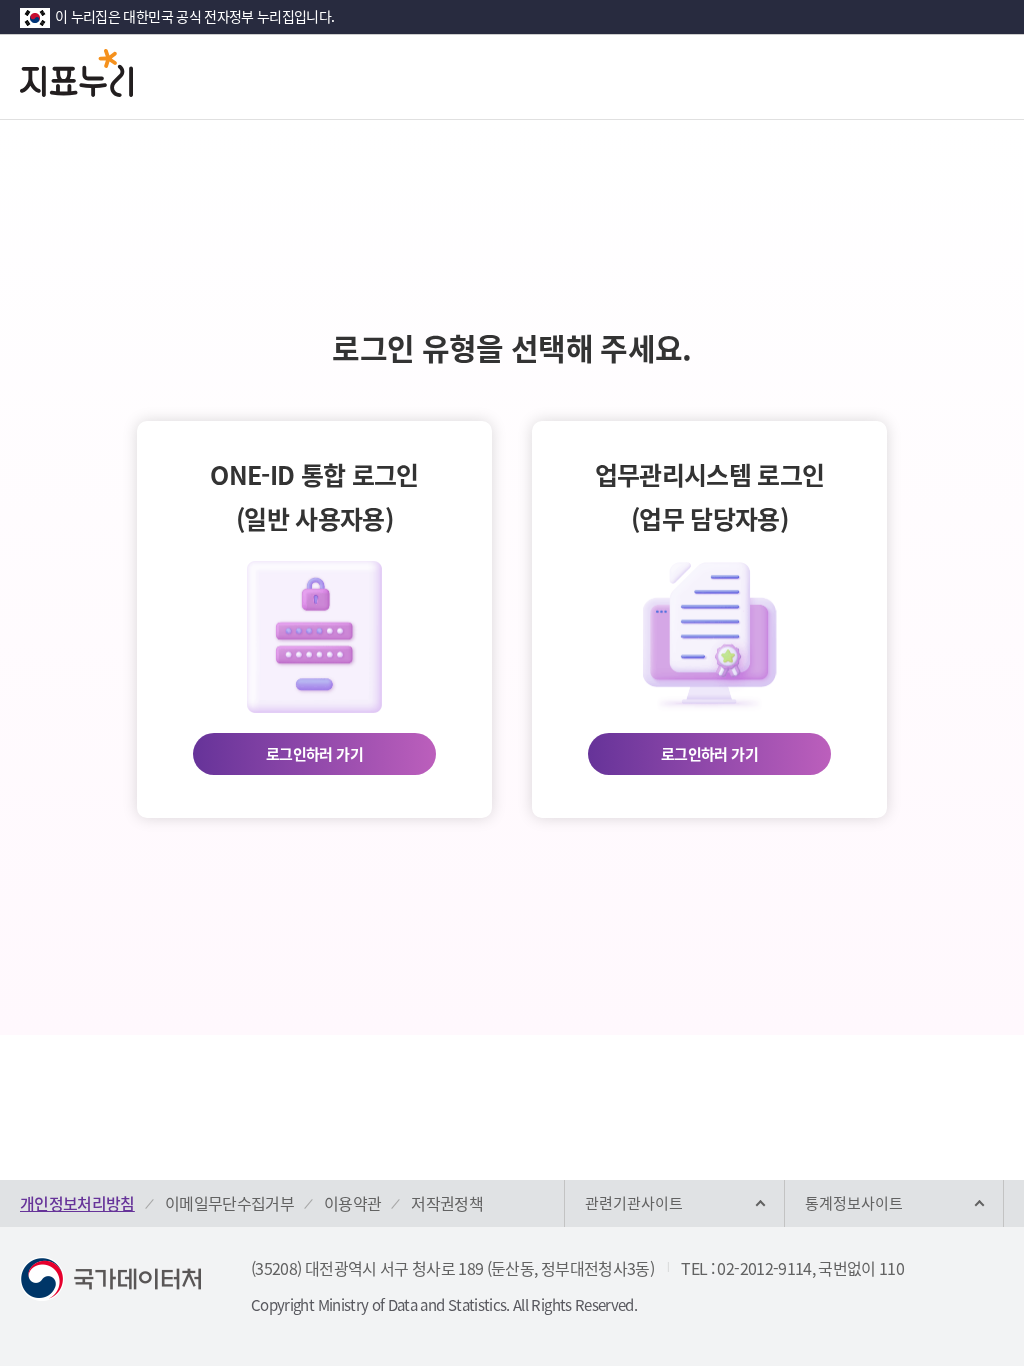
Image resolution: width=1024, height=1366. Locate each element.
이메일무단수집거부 (229, 1203)
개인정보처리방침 (77, 1203)
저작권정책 (447, 1203)
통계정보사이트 (854, 1203)
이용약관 (352, 1203)
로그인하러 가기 (314, 754)
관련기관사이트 (634, 1203)
